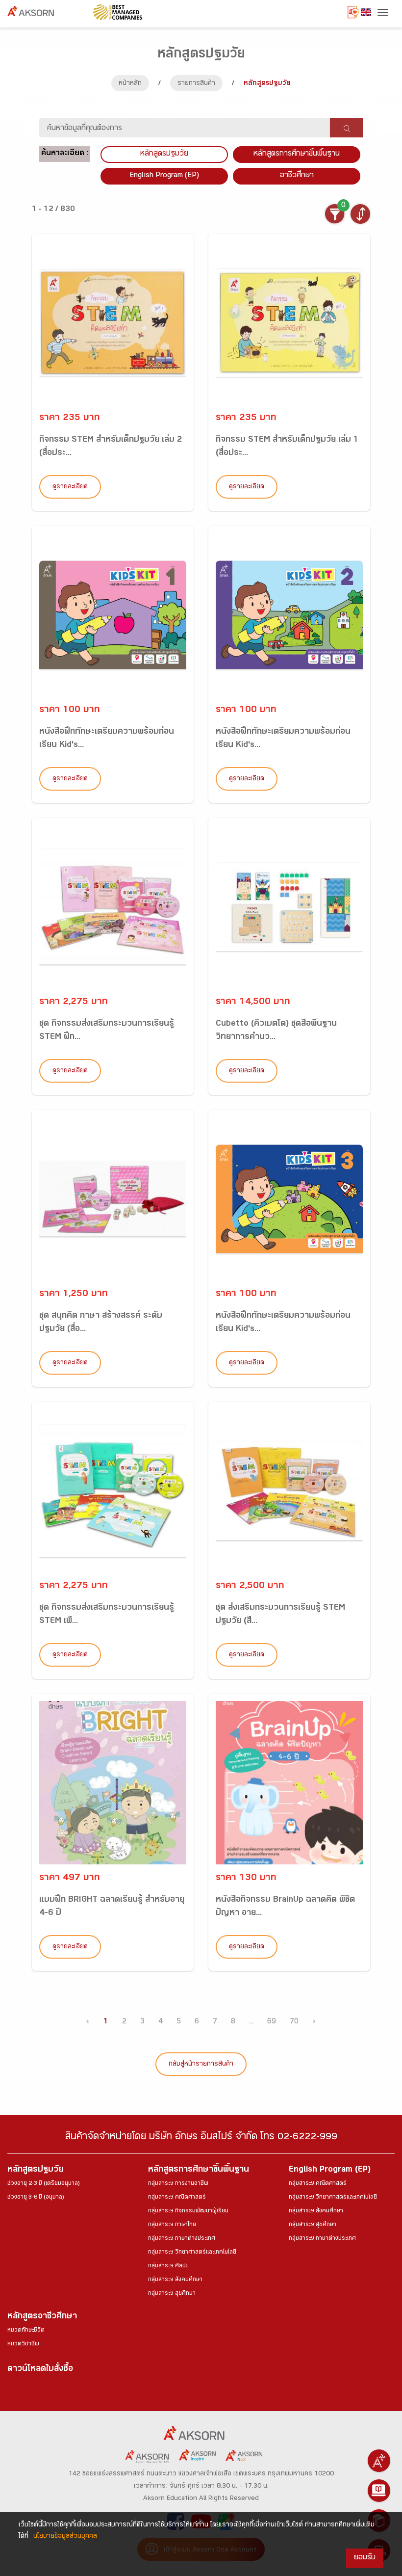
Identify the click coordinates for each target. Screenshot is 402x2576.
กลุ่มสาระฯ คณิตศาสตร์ (177, 2198)
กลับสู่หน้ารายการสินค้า (201, 2065)
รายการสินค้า (196, 84)
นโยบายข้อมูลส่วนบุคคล (65, 2537)
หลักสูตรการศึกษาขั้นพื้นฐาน (297, 154)
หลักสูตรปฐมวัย (35, 2170)
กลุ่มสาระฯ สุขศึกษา (172, 2294)
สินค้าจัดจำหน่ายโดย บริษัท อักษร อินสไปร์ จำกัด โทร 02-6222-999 (201, 2138)
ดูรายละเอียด (70, 487)
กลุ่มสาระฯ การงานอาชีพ (178, 2184)
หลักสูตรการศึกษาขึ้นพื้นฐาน (199, 2170)
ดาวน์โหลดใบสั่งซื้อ (40, 2370)
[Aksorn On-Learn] (379, 2491)
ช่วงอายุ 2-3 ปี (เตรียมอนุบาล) (43, 2184)
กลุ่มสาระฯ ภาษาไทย (172, 2225)
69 (272, 2022)
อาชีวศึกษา (297, 176)
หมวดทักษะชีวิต (26, 2331)
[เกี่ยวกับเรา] (379, 2461)
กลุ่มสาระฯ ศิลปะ (168, 2266)
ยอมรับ (365, 2558)
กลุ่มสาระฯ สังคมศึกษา (175, 2280)
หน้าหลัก (130, 84)
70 (294, 2022)
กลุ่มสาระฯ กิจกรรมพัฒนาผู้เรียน (188, 2211)
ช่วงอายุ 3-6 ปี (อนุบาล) (36, 2198)
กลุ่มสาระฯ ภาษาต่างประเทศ (182, 2239)
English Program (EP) (164, 176)
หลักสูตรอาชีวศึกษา (42, 2317)
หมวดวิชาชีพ (23, 2344)
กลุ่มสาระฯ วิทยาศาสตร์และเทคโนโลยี (192, 2253)
